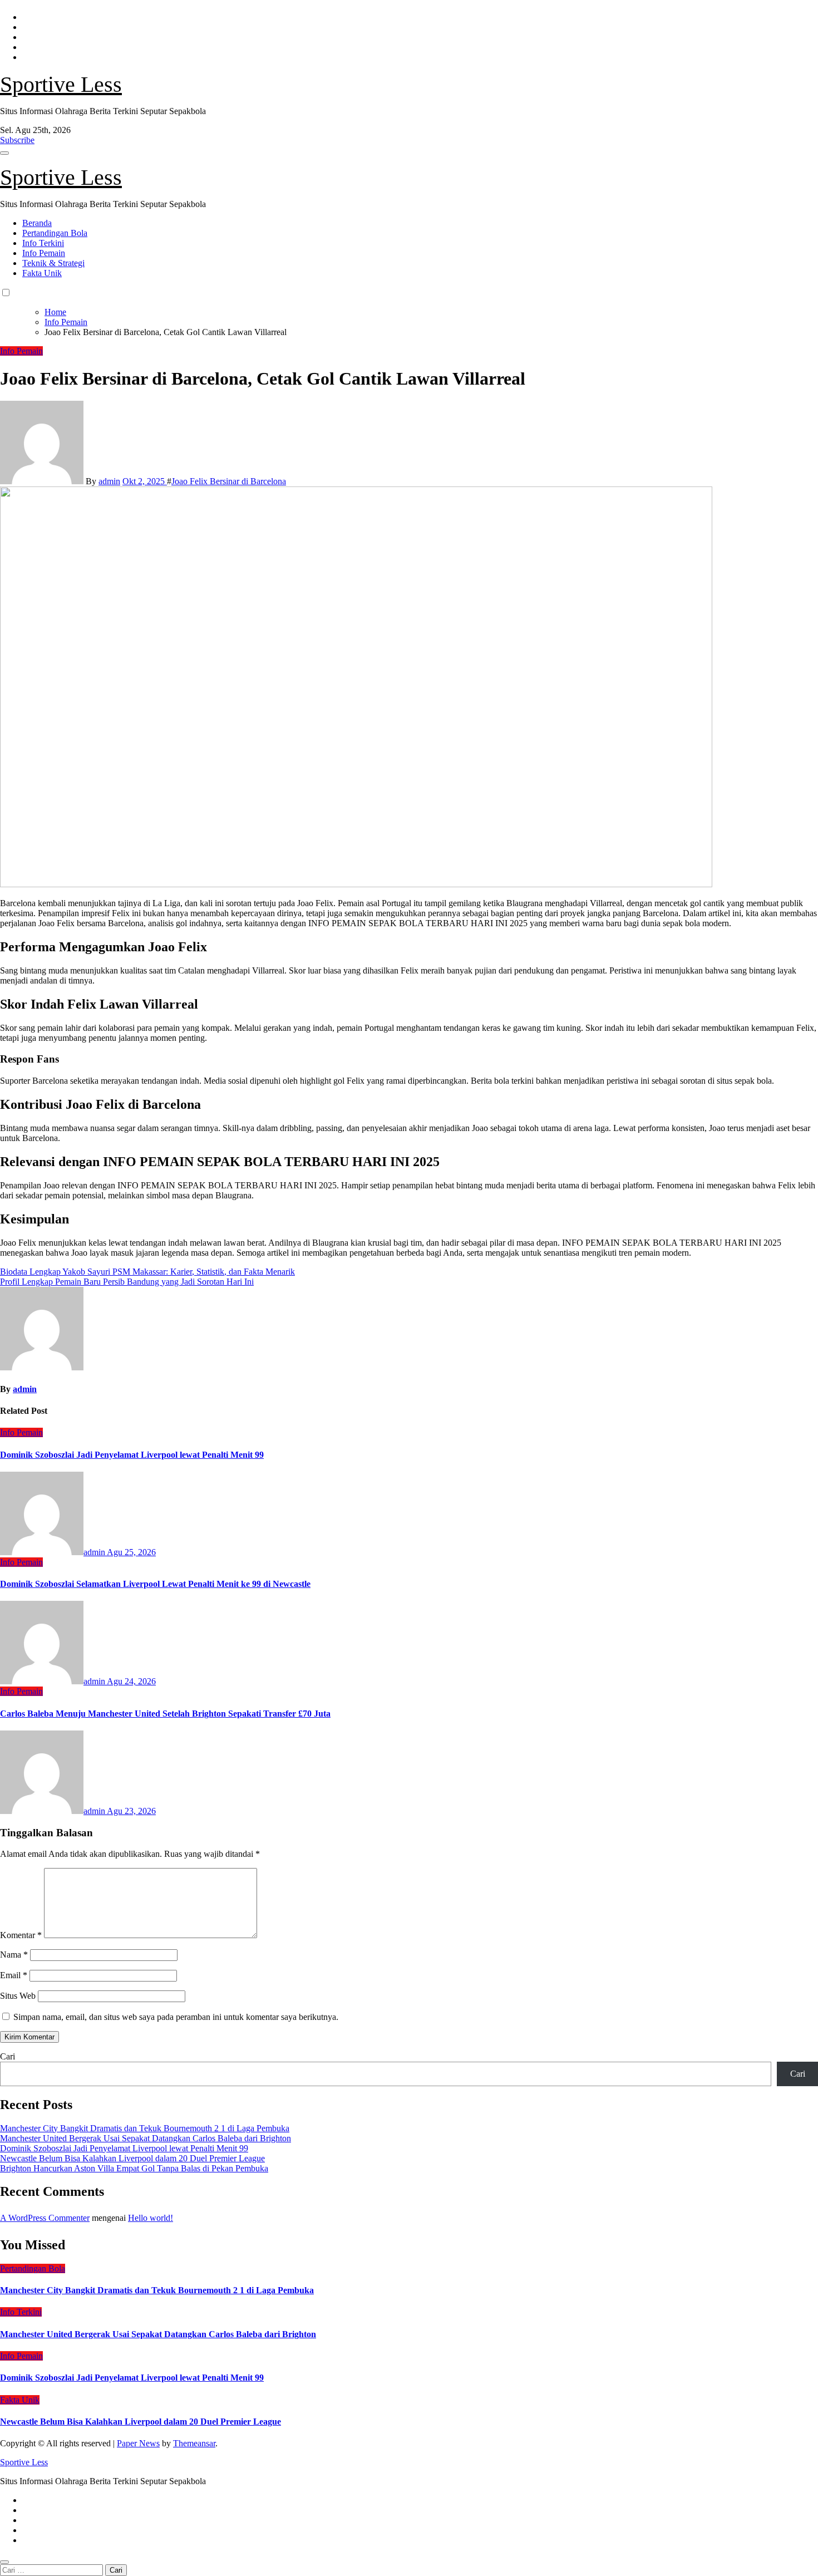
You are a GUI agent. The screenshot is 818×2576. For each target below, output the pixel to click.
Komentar (21, 1935)
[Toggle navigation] (4, 153)
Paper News (138, 2443)
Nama (14, 1955)
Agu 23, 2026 (131, 1811)
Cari (8, 2056)
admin (109, 481)
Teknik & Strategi (53, 263)
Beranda (37, 223)
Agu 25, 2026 (131, 1552)
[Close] (4, 2562)
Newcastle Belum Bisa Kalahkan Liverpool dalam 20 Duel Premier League (132, 2158)
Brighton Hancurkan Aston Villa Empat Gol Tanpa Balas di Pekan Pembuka (134, 2168)
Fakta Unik (42, 273)
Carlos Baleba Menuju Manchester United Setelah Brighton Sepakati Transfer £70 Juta (165, 1714)
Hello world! (151, 2218)
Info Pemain (44, 253)
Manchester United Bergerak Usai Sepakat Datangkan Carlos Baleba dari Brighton (146, 2138)
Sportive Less (61, 84)
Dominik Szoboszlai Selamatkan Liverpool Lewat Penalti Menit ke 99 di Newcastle (155, 1584)
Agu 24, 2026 (131, 1681)
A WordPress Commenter (45, 2218)
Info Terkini (43, 243)
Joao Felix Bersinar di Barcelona (229, 481)
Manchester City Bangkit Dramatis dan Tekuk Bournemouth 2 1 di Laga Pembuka (145, 2128)
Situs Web (18, 1996)
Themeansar (194, 2443)
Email (14, 1975)
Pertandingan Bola (55, 233)
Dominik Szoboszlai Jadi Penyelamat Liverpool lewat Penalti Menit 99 (132, 1455)
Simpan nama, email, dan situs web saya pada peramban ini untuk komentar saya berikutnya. (176, 2017)
